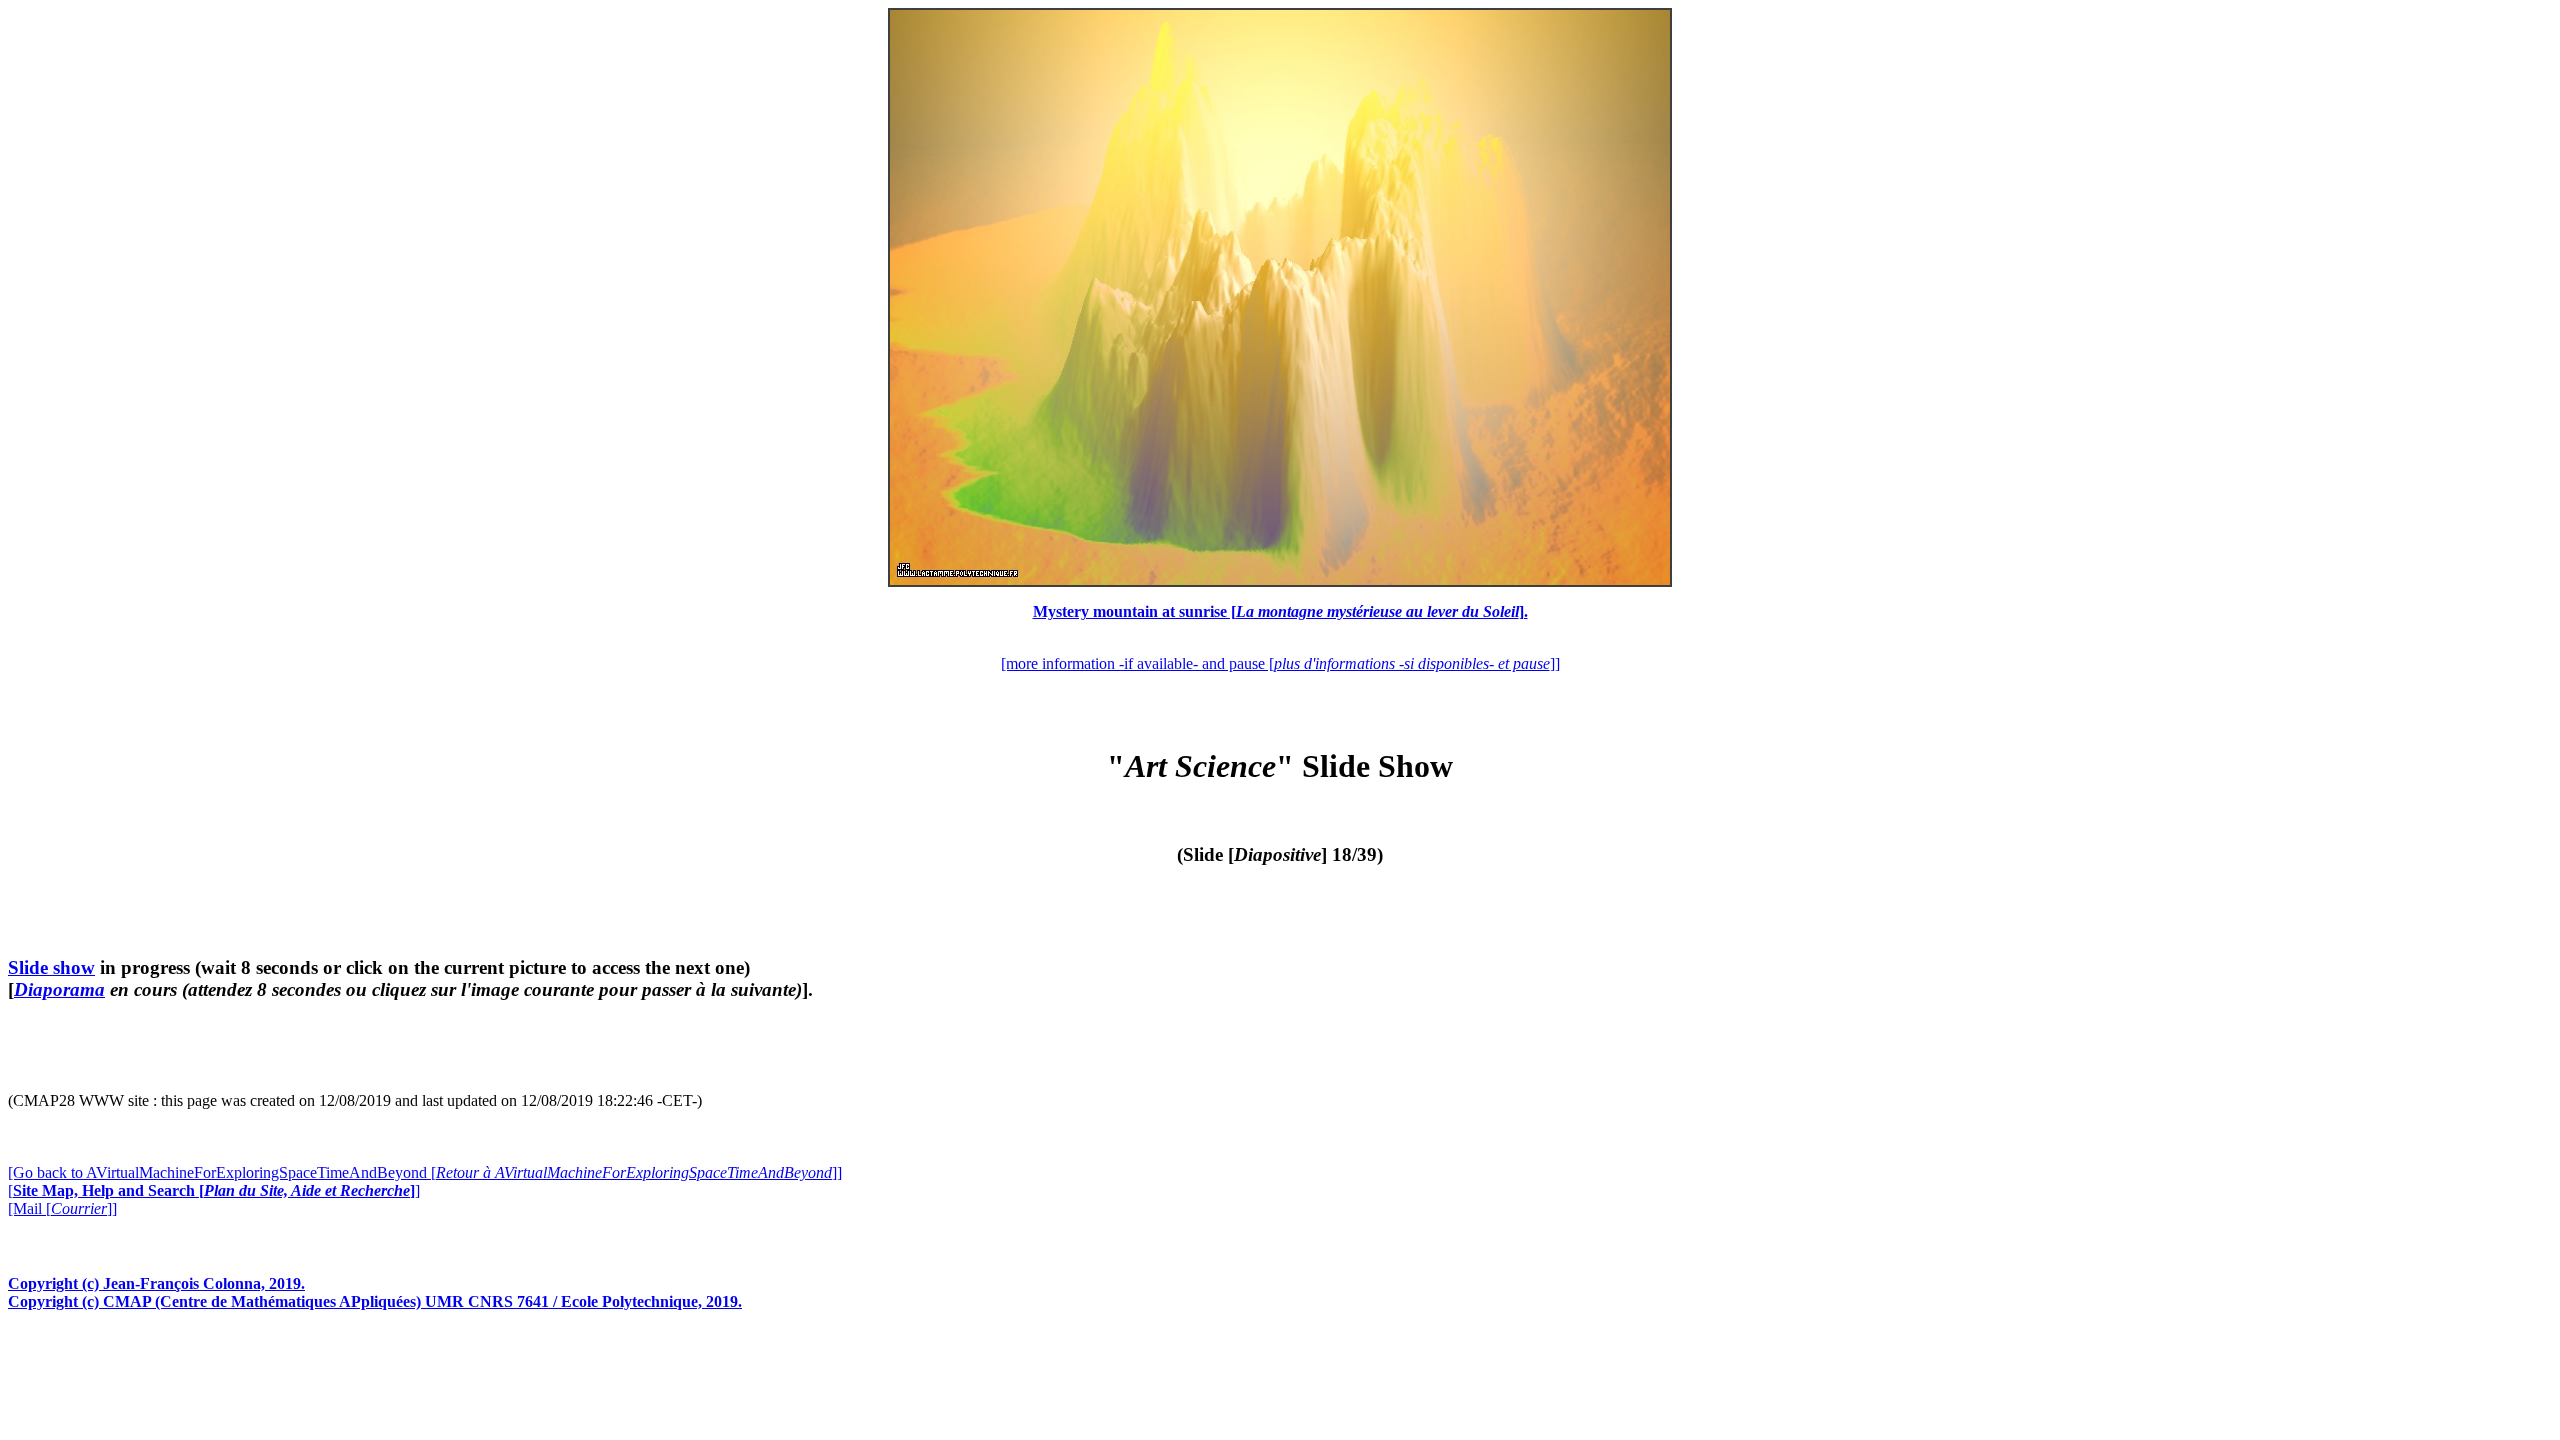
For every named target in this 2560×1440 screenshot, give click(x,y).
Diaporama (59, 989)
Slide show (51, 967)
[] (214, 1190)
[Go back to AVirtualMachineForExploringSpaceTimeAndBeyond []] (425, 1172)
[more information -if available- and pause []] (1280, 663)
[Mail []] (62, 1208)
